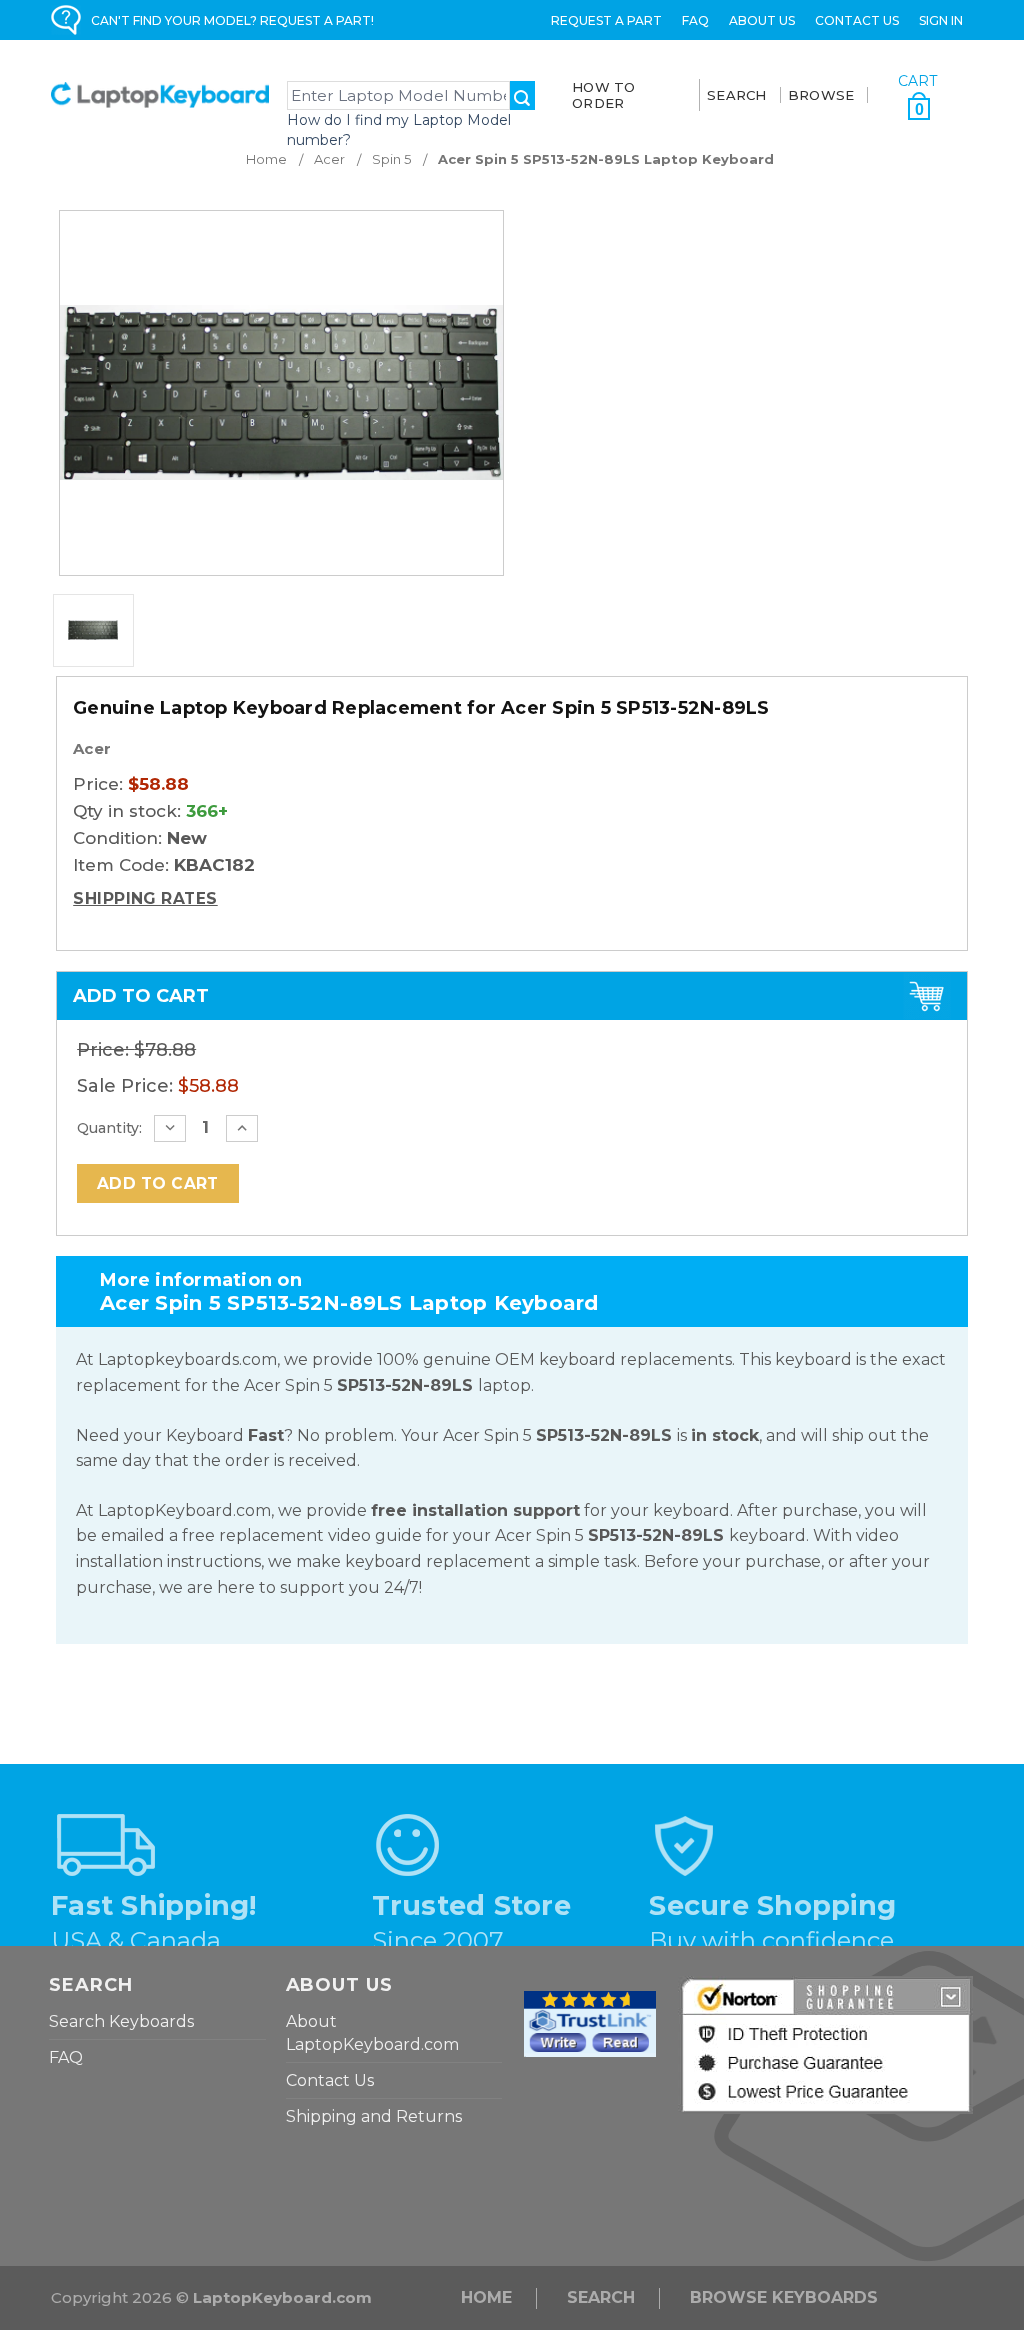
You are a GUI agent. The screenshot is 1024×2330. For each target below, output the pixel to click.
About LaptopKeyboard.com (372, 2033)
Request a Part (606, 20)
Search (601, 2297)
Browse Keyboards (784, 2297)
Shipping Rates (145, 898)
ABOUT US (762, 20)
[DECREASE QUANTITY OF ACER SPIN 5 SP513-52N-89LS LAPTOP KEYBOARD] (170, 1128)
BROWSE (821, 95)
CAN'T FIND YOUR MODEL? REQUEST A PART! (232, 20)
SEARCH (737, 95)
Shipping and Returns (374, 2116)
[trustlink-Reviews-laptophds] (590, 2022)
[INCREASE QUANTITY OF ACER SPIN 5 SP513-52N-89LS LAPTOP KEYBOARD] (242, 1128)
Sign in (941, 20)
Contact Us (857, 20)
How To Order (604, 95)
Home (486, 2297)
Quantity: (109, 1128)
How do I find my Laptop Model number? (399, 130)
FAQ (695, 20)
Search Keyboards (121, 2021)
